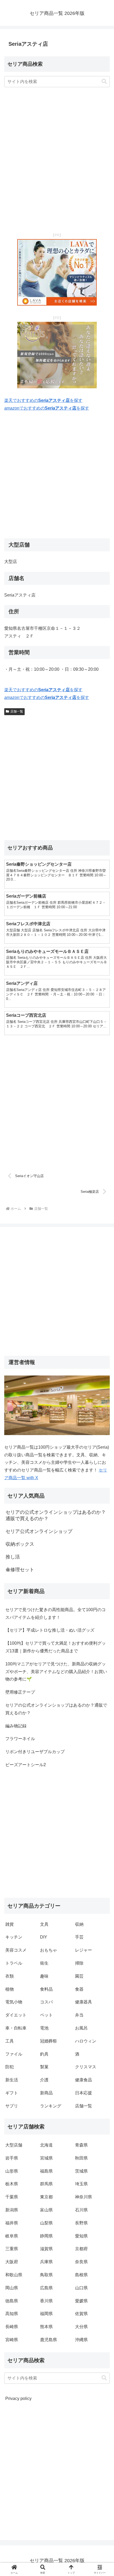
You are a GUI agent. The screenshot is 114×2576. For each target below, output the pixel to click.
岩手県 (12, 2158)
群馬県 (46, 2184)
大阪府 (12, 2262)
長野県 (81, 2223)
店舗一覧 (17, 711)
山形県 (12, 2171)
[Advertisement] (57, 161)
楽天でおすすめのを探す (43, 400)
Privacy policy (18, 2398)
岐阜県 (12, 2236)
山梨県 (46, 2223)
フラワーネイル (20, 1739)
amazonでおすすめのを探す (47, 408)
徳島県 (12, 2301)
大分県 (81, 2327)
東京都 (46, 2197)
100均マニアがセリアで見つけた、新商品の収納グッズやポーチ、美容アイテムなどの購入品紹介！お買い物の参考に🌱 (56, 1672)
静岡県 (46, 2236)
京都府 (81, 2249)
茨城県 (81, 2171)
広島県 (46, 2288)
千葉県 (12, 2197)
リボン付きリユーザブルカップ (35, 1752)
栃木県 (12, 2184)
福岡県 (46, 2314)
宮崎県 (12, 2340)
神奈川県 (84, 2197)
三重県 (12, 2249)
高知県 (12, 2314)
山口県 (81, 2288)
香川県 (46, 2301)
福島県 (46, 2171)
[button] (104, 82)
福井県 (12, 2223)
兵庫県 (46, 2262)
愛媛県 (81, 2301)
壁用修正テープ (20, 1692)
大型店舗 (14, 2145)
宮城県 (46, 2158)
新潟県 (12, 2210)
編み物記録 (16, 1726)
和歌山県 (14, 2275)
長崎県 (12, 2327)
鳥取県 (46, 2275)
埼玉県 (81, 2184)
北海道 (46, 2145)
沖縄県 (81, 2340)
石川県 (81, 2210)
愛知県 (81, 2236)
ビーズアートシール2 (26, 1765)
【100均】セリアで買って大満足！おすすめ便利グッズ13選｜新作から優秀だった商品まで (56, 1647)
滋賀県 (46, 2249)
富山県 (46, 2210)
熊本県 (46, 2327)
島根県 (81, 2275)
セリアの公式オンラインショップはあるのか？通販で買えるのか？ (56, 1709)
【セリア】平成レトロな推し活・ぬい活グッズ (50, 1630)
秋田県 (81, 2158)
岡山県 (12, 2288)
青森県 (81, 2145)
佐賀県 (81, 2314)
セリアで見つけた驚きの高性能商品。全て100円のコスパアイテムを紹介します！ (56, 1614)
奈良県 (81, 2262)
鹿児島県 (49, 2340)
